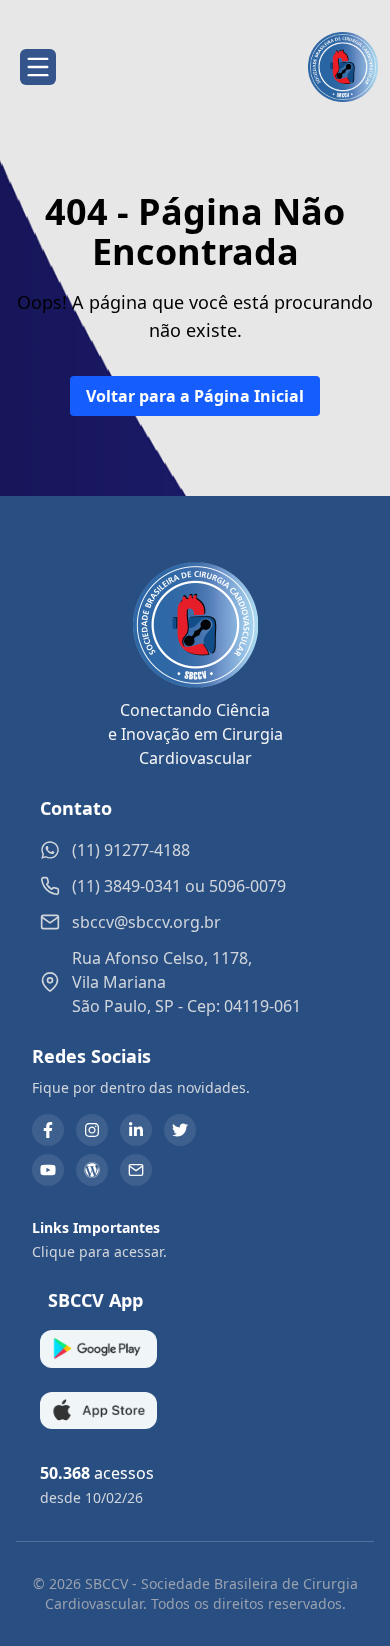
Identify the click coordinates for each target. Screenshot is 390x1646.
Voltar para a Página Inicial (195, 396)
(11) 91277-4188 (131, 850)
